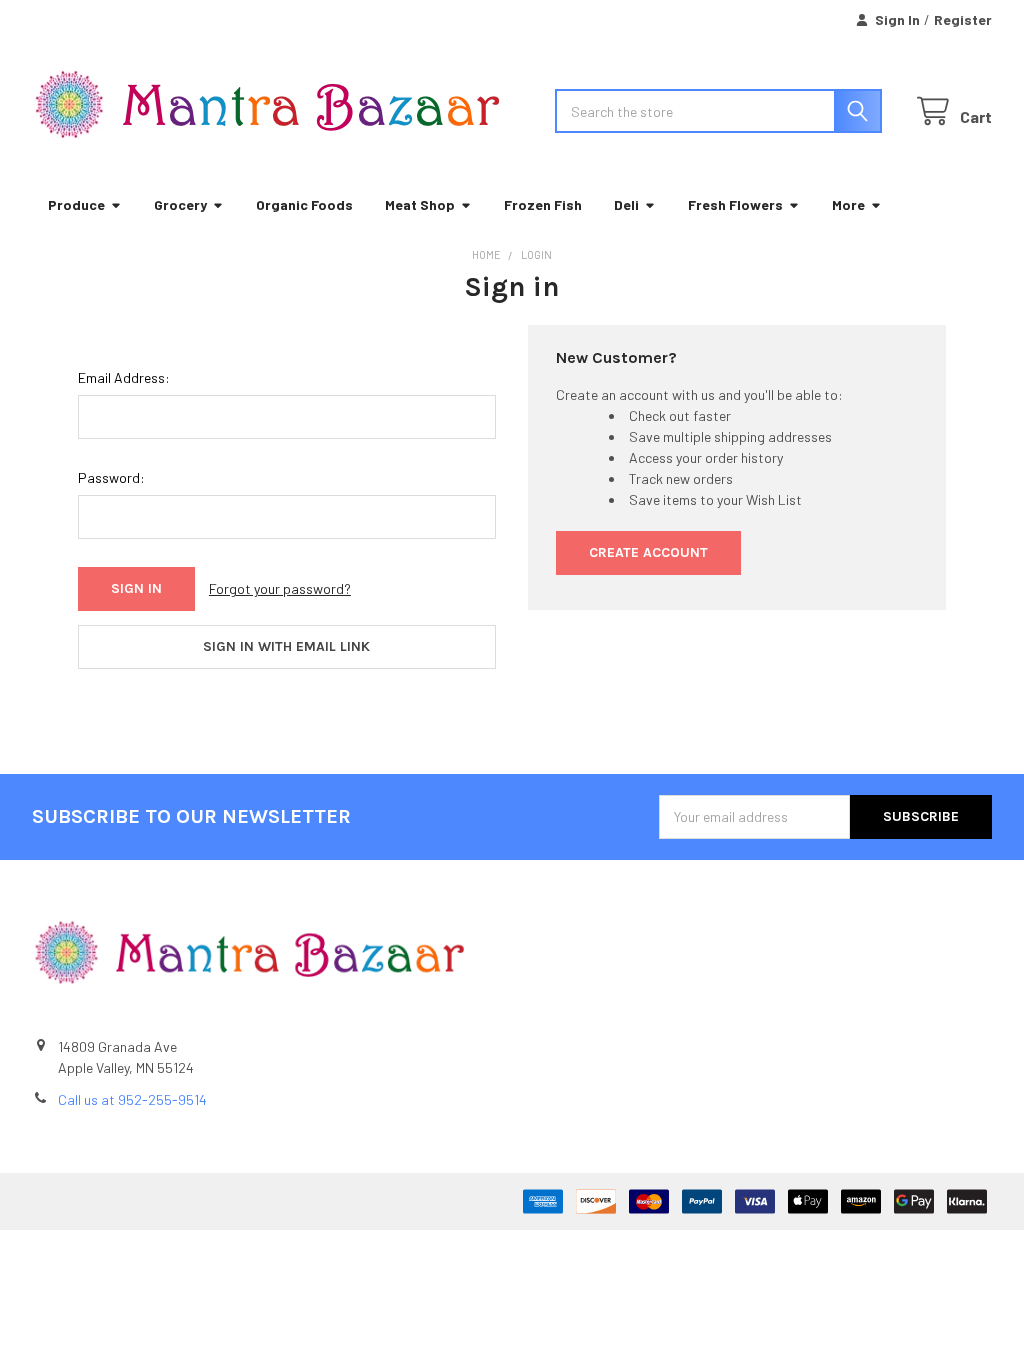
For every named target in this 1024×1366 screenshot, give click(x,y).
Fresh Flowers (735, 204)
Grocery (180, 204)
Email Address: (124, 377)
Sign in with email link (286, 646)
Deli (626, 204)
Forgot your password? (280, 588)
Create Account (648, 552)
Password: (111, 477)
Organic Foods (304, 204)
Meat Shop (420, 204)
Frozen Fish (543, 204)
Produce (76, 204)
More (848, 204)
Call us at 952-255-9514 (132, 1099)
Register (963, 19)
